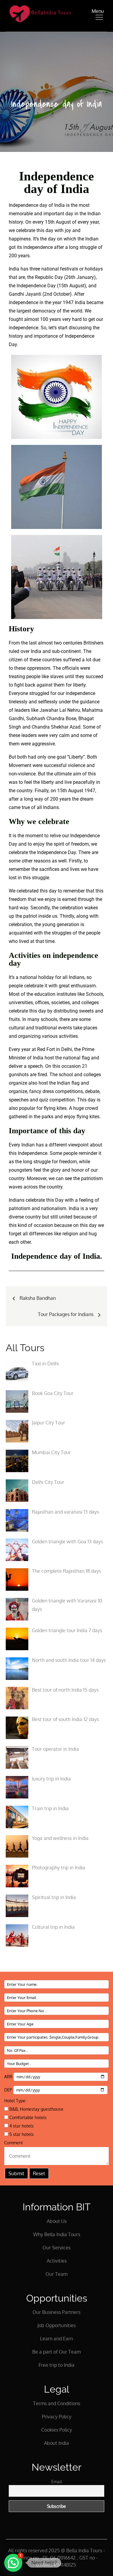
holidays (94, 269)
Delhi (67, 1049)
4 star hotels (21, 2126)
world (76, 311)
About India (56, 2443)
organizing (29, 1036)
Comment (14, 2143)
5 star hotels (21, 2134)
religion (70, 1234)
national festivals (60, 269)
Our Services (56, 2248)
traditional (46, 1028)
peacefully (84, 782)
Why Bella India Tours (57, 2234)
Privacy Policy (57, 2417)
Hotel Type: (15, 2101)
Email (57, 2482)
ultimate (63, 774)
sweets (86, 1011)
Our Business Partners (56, 2312)
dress (48, 1091)
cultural (17, 1028)
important (54, 214)
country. (25, 791)
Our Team (56, 2274)
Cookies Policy (57, 2430)
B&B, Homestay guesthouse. (36, 2109)
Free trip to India (56, 2365)
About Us (57, 2221)
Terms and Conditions (57, 2403)
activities (68, 1036)
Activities (57, 2261)
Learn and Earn (56, 2339)
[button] (13, 2563)
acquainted (21, 933)
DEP (9, 2090)
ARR (9, 2077)
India (79, 302)
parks (47, 1117)
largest (23, 311)
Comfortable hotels (27, 2117)
